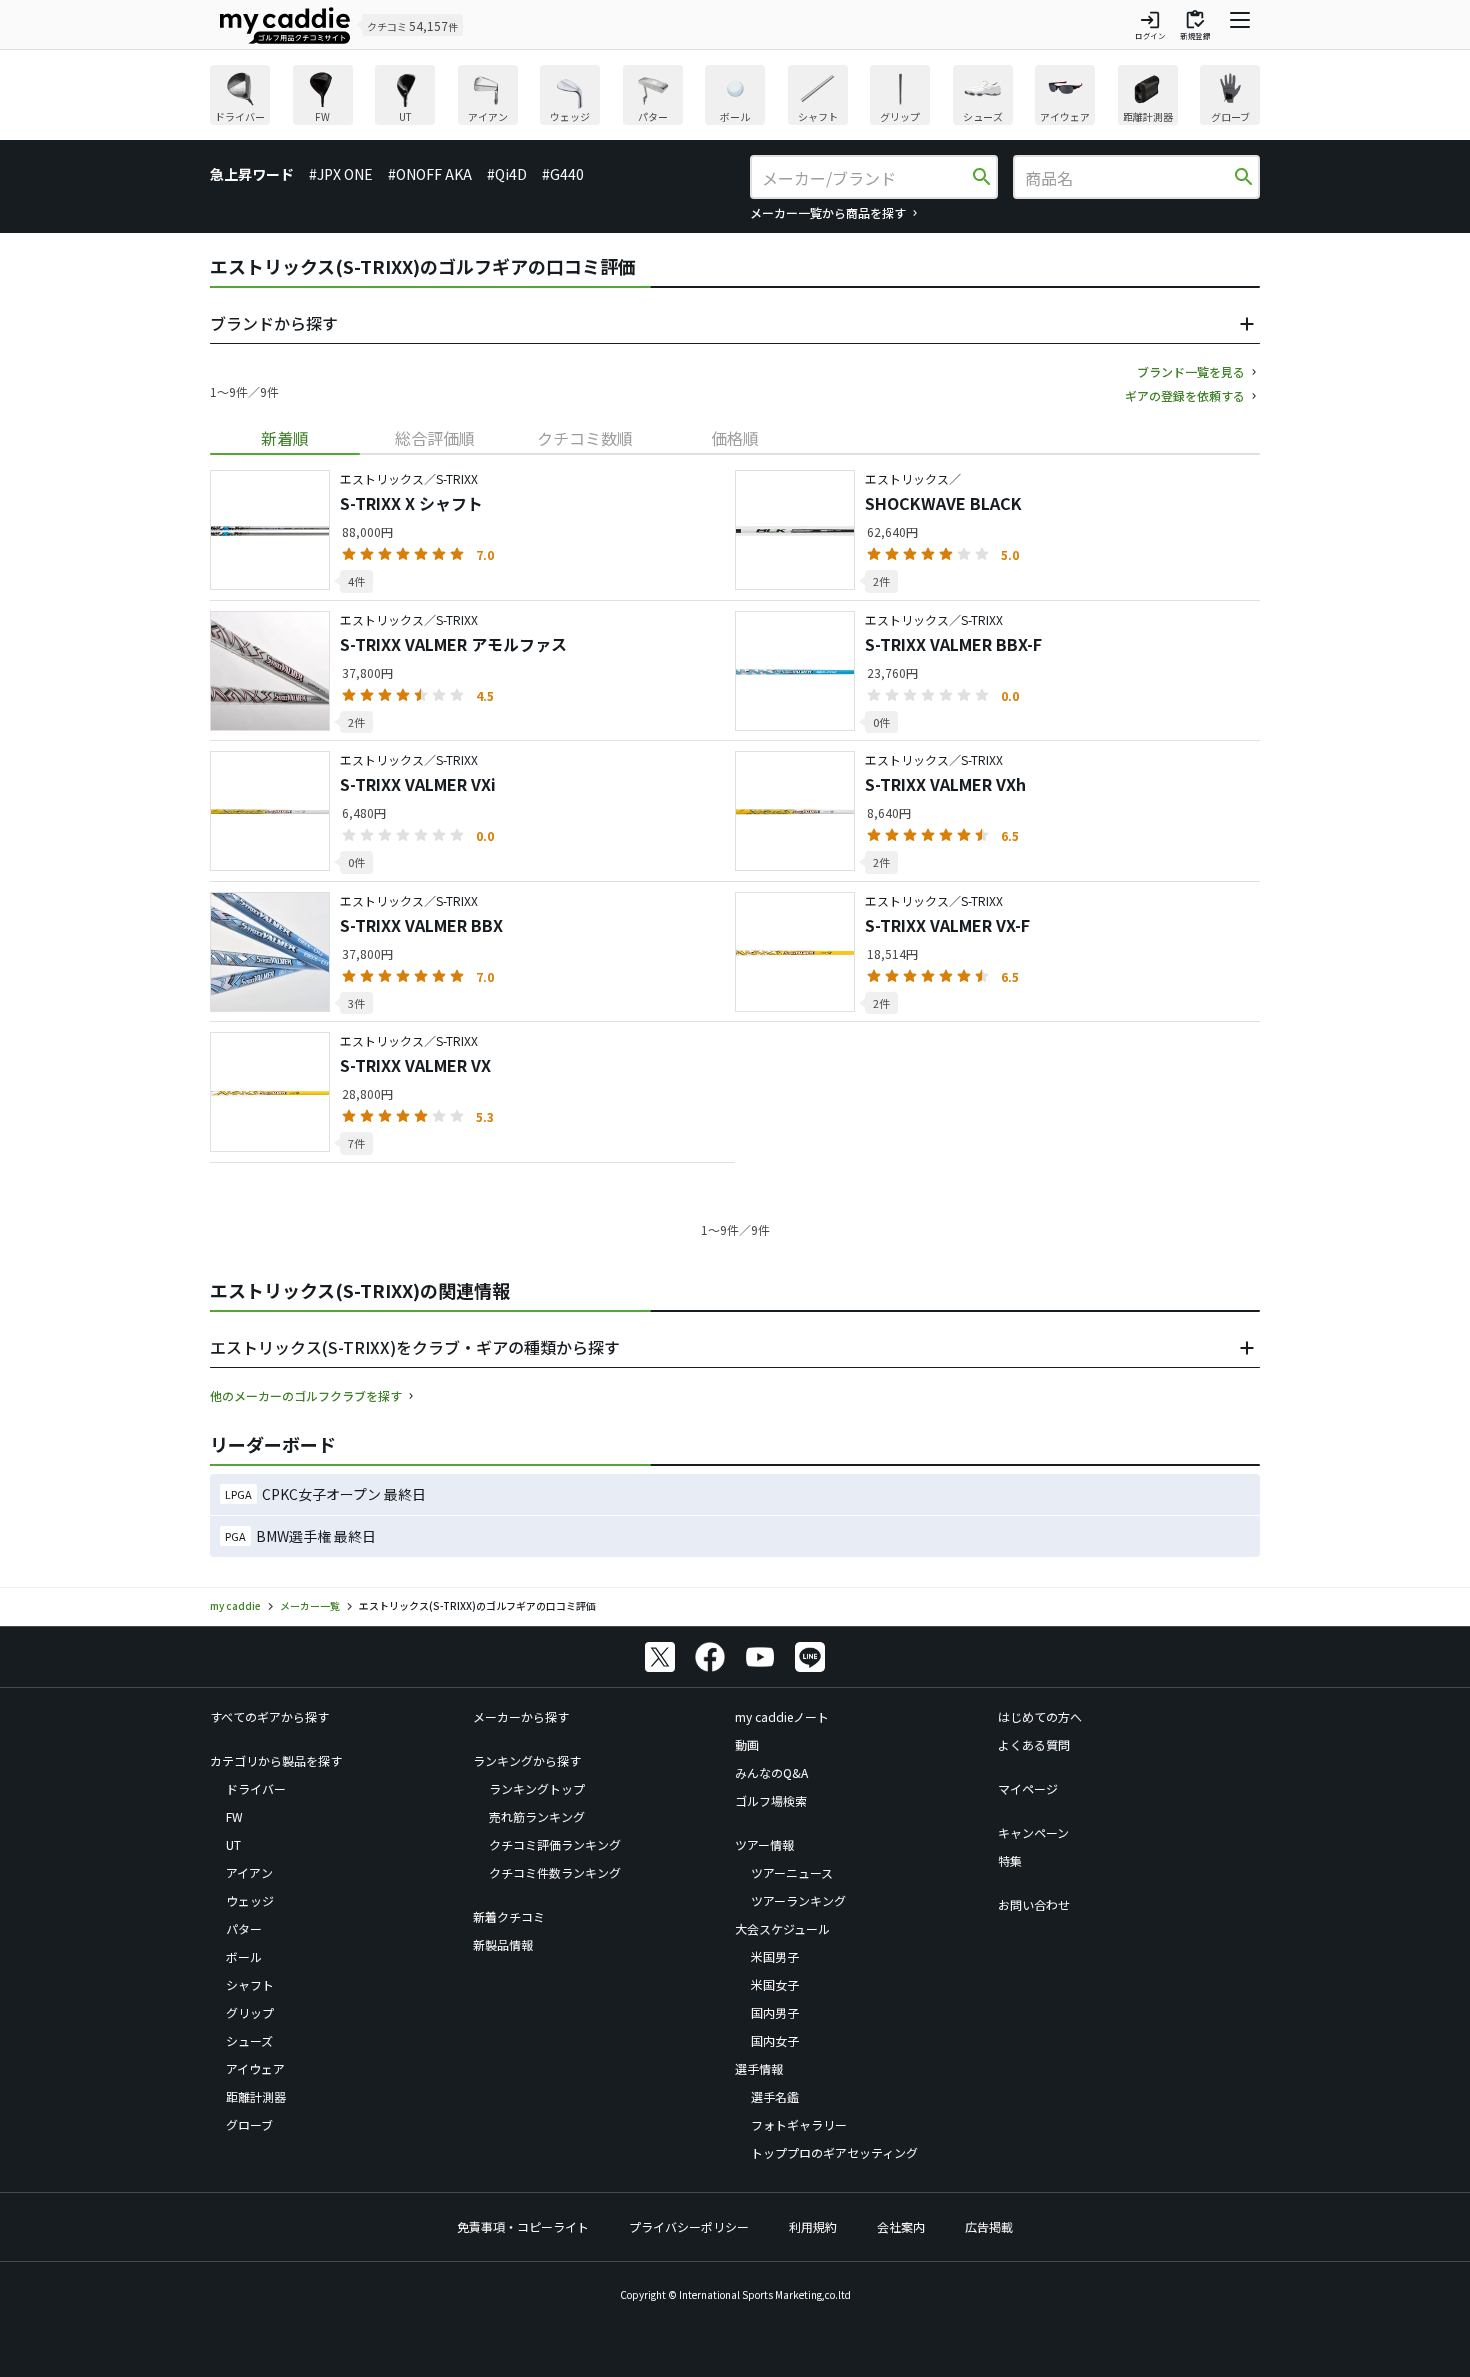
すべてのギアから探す (269, 1716)
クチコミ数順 (585, 438)
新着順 (285, 438)
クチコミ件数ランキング (555, 1872)
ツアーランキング (798, 1900)
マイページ (1028, 1788)
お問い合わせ (1034, 1904)
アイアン (249, 1872)
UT (233, 1844)
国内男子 (775, 2012)
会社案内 (901, 2226)
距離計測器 (256, 2096)
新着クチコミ (509, 1916)
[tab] (285, 438)
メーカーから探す (521, 1716)
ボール (244, 1956)
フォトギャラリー (799, 2124)
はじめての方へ (1040, 1716)
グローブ (249, 2124)
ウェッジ (250, 1900)
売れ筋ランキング (537, 1816)
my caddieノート (782, 1716)
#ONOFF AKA (430, 174)
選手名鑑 (775, 2096)
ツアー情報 (764, 1844)
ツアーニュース (792, 1872)
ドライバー (256, 1788)
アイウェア (255, 2068)
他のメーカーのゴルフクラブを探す (306, 1395)
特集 (1010, 1860)
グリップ (250, 2012)
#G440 (563, 174)
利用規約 (813, 2226)
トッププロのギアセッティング (834, 2152)
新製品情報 (503, 1944)
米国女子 (775, 1984)
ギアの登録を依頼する (1185, 395)
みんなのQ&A (771, 1772)
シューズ (249, 2040)
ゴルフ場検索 (771, 1800)
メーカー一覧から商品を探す (828, 212)
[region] (735, 97)
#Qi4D (507, 174)
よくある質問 (1034, 1744)
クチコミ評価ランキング (555, 1844)
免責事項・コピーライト (523, 2226)
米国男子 (775, 1956)
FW (234, 1816)
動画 (747, 1744)
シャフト (250, 1984)
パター (244, 1928)
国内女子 (775, 2040)
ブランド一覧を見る (1191, 371)
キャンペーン (1033, 1832)
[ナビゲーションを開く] (1240, 25)
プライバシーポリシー (689, 2226)
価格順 (735, 438)
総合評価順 (435, 438)
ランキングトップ (537, 1788)
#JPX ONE (341, 174)
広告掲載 (989, 2226)
